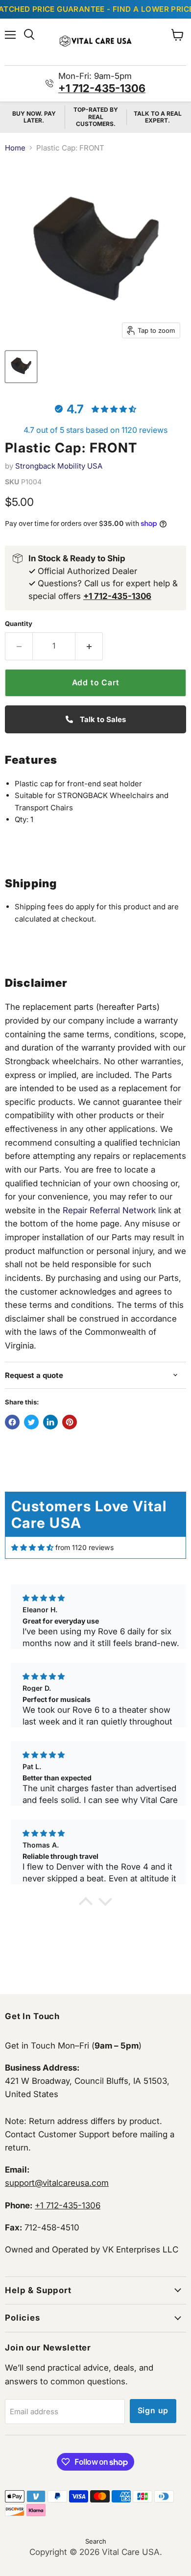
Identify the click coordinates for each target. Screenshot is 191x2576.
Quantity (19, 624)
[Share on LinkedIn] (50, 1422)
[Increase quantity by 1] (89, 646)
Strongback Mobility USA (59, 466)
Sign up (153, 2411)
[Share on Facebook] (12, 1422)
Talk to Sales (102, 719)
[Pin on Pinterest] (70, 1422)
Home (15, 148)
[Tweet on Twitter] (31, 1422)
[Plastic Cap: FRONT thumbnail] (21, 367)
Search (96, 2541)
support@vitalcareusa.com (57, 2183)
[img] (32, 1548)
